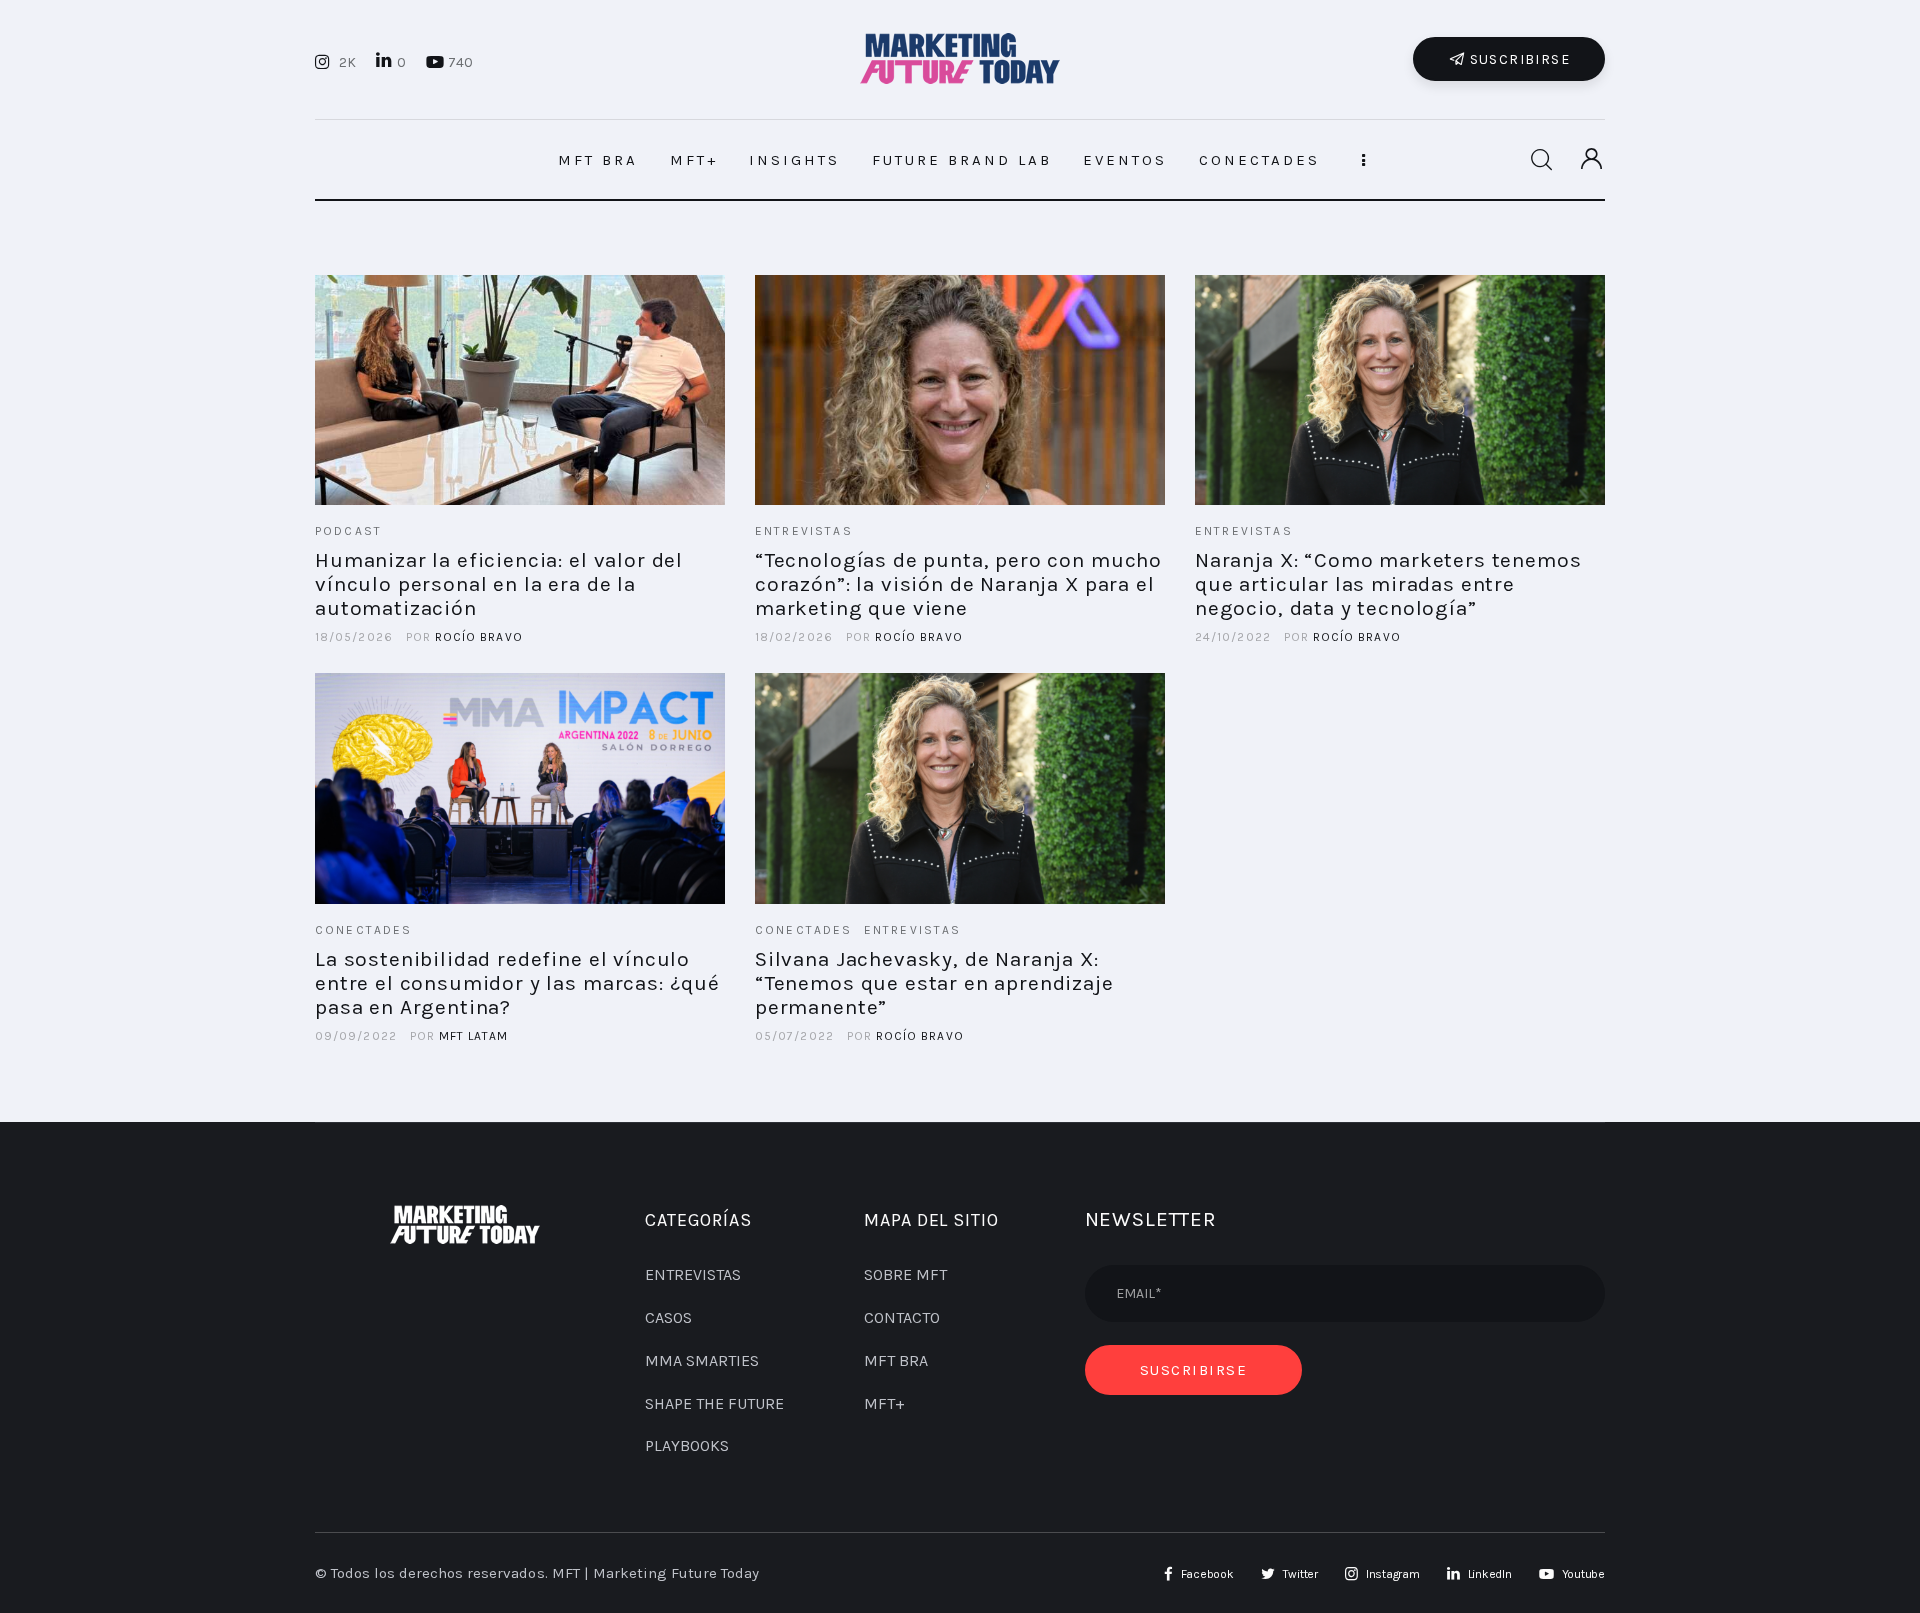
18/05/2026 (354, 637)
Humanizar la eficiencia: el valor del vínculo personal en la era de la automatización (499, 584)
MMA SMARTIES (702, 1360)
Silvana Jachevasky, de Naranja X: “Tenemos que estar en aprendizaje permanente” (934, 983)
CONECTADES (364, 930)
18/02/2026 (794, 637)
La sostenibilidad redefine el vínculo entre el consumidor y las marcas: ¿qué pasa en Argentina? (517, 983)
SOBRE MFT (905, 1274)
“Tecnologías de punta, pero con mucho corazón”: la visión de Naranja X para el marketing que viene (958, 584)
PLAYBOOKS (687, 1445)
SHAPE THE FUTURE (714, 1403)
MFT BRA (896, 1360)
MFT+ (884, 1403)
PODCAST (348, 531)
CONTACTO (902, 1317)
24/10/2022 (1233, 637)
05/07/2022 (794, 1036)
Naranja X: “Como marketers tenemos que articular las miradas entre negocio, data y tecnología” (1388, 584)
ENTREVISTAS (804, 531)
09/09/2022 (356, 1036)
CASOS (668, 1317)
